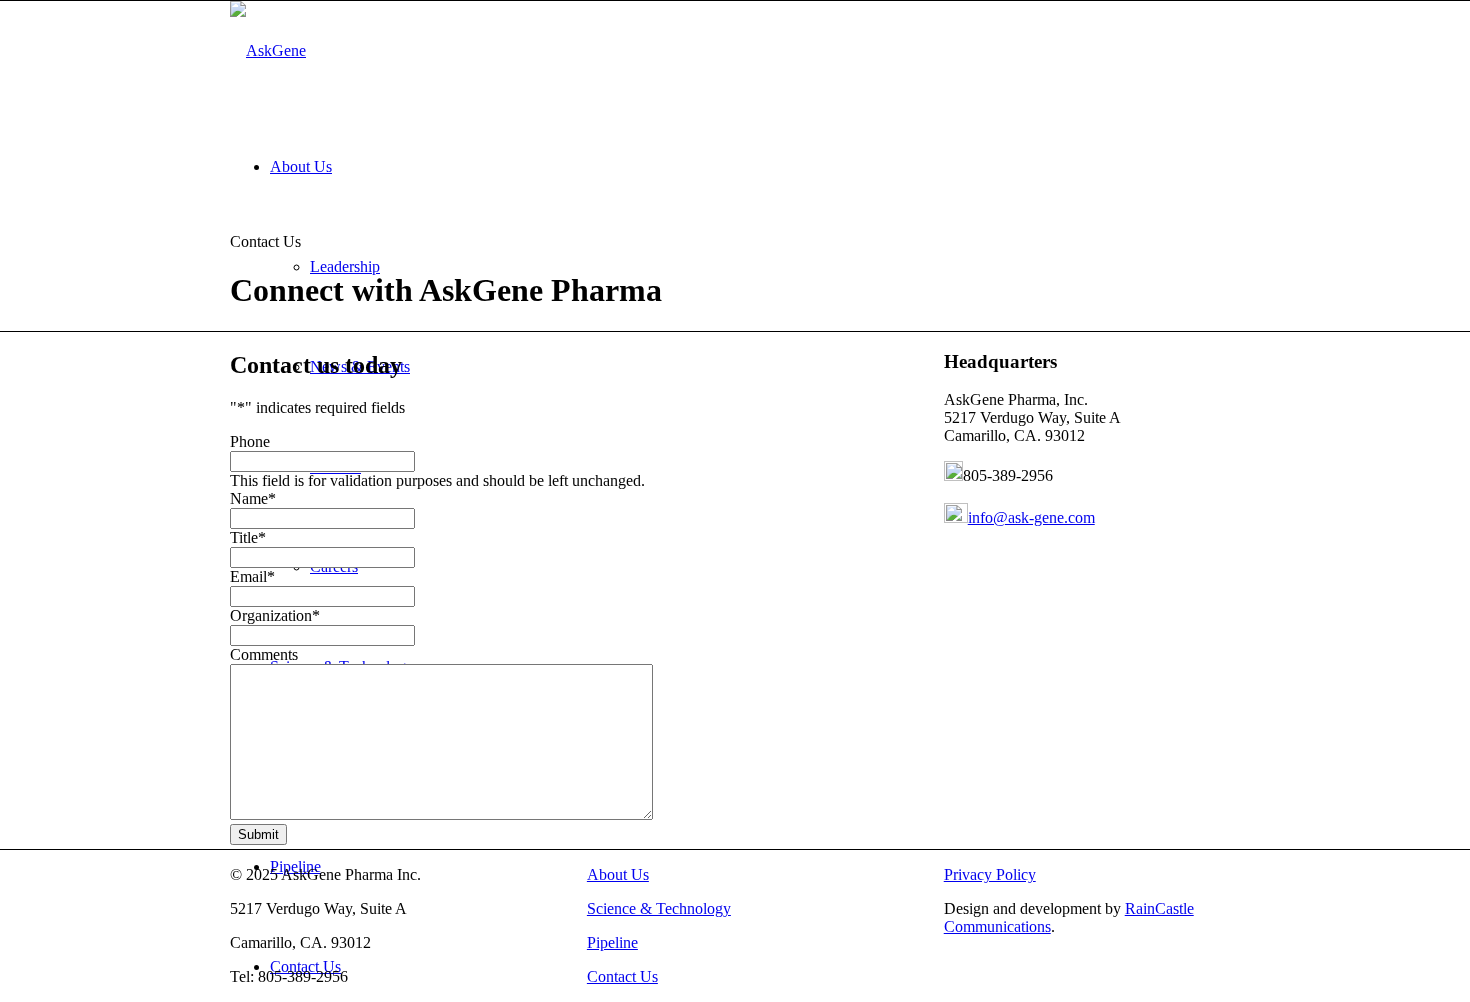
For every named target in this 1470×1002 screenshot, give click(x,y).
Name (253, 498)
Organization (275, 615)
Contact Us (622, 976)
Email (252, 576)
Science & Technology (659, 908)
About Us (618, 874)
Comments (264, 654)
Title (248, 537)
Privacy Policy (990, 874)
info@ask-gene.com (1031, 517)
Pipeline (612, 942)
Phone (250, 441)
